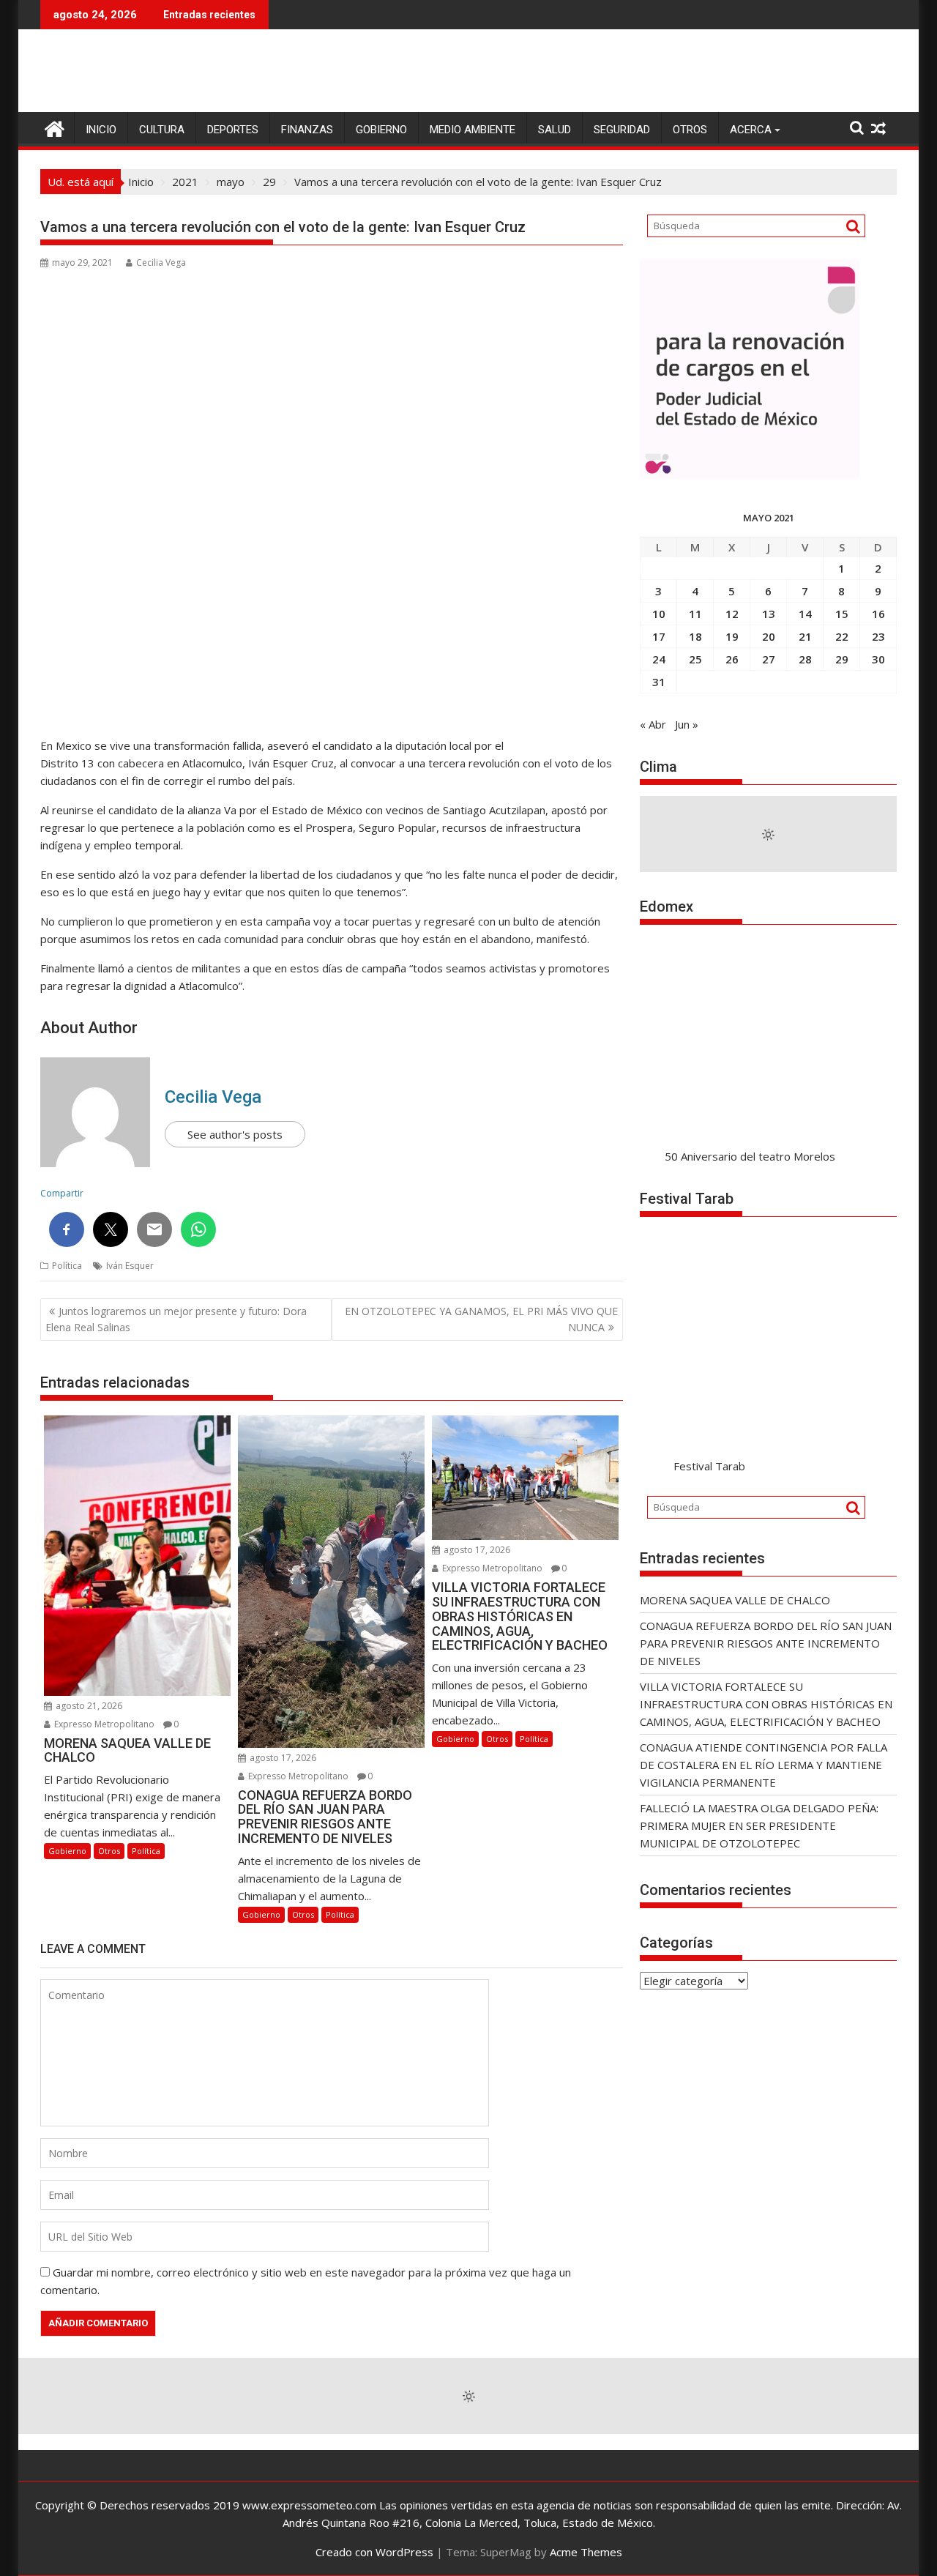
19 (732, 636)
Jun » (687, 724)
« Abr (653, 724)
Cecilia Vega (161, 263)
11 (695, 614)
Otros (690, 130)
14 (805, 614)
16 (878, 614)
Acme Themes (586, 2552)
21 (805, 636)
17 (659, 636)
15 (842, 614)
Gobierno (381, 130)
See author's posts (235, 1134)
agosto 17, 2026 (282, 1758)
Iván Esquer (130, 1266)
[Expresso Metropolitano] (55, 127)
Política (67, 1266)
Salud (555, 130)
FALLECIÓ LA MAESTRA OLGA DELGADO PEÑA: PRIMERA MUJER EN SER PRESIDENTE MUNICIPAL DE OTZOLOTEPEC (759, 1825)
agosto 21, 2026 (88, 1706)
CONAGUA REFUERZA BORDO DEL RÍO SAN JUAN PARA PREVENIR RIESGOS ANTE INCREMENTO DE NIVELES (766, 1643)
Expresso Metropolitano (103, 1724)
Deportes (233, 130)
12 (732, 614)
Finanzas (307, 130)
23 (878, 636)
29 (842, 659)
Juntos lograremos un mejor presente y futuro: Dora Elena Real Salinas (176, 1319)
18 (695, 636)
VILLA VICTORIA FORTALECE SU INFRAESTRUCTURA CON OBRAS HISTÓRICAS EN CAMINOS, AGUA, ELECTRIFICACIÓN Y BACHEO (766, 1704)
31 (659, 682)
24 (659, 659)
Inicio (101, 130)
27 (769, 659)
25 (695, 659)
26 (732, 659)
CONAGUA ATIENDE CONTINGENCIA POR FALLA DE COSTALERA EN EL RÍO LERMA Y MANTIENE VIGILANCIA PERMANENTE (764, 1765)
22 (842, 636)
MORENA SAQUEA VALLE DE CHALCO (735, 1600)
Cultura (162, 130)
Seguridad (622, 130)
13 (769, 614)
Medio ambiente (473, 130)
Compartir (62, 1193)
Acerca (751, 130)
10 (659, 614)
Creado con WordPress (374, 2552)
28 (805, 659)
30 (878, 659)
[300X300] (750, 474)
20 (769, 636)
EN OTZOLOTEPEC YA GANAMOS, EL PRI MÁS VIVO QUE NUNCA (481, 1319)
